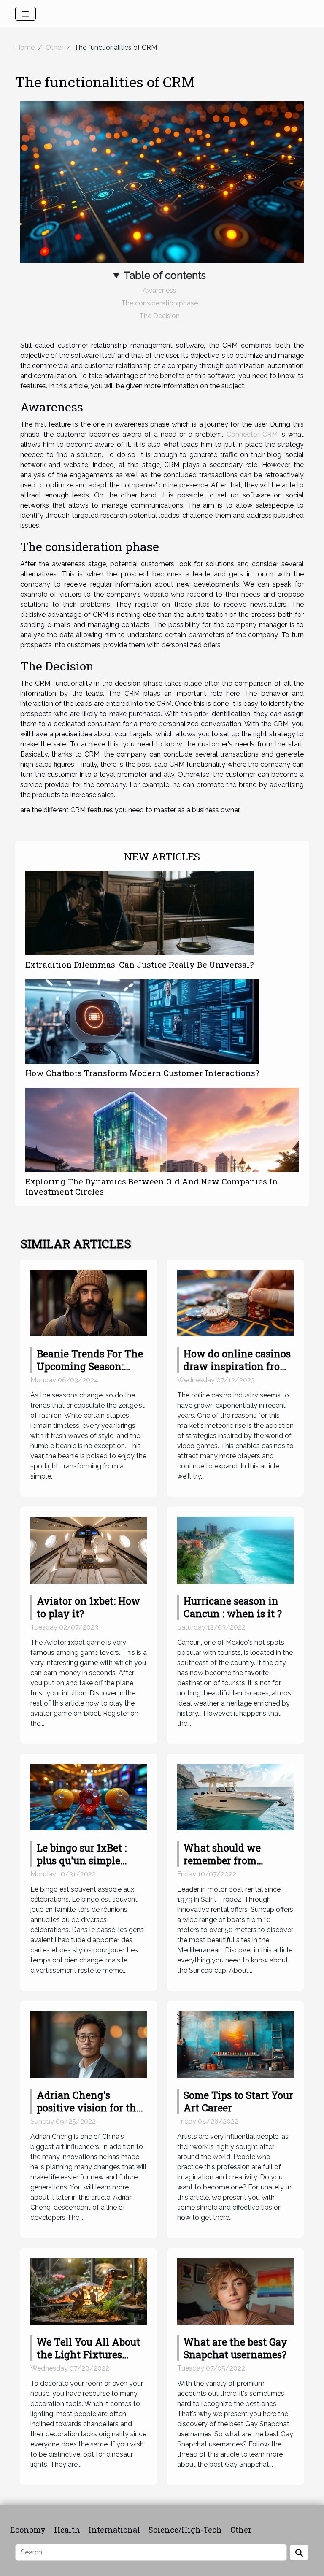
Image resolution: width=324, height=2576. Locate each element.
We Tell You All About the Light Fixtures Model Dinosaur (88, 2354)
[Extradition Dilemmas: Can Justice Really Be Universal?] (139, 913)
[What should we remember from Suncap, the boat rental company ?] (235, 1797)
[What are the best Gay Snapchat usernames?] (235, 2291)
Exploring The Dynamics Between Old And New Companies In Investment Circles (151, 1186)
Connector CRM (252, 434)
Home (25, 47)
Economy (28, 2530)
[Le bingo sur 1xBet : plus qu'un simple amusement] (89, 1797)
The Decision (159, 316)
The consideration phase (159, 303)
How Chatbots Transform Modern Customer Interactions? (142, 1073)
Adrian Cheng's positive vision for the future (89, 2108)
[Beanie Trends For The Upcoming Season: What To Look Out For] (89, 1302)
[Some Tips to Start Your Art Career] (235, 2044)
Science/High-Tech (185, 2530)
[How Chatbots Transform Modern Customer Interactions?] (142, 1022)
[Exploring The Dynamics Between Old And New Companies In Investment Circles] (162, 1130)
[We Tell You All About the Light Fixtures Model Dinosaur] (89, 2291)
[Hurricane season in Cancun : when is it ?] (235, 1550)
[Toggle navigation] (26, 14)
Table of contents (165, 275)
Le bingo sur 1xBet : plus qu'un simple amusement (82, 1860)
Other (54, 47)
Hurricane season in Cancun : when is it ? (233, 1607)
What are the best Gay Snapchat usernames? (235, 2348)
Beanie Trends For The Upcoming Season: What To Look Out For (90, 1366)
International (114, 2530)
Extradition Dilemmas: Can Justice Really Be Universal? (139, 964)
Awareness (159, 291)
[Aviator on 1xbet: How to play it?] (89, 1550)
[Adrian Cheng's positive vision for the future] (89, 2044)
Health (67, 2530)
